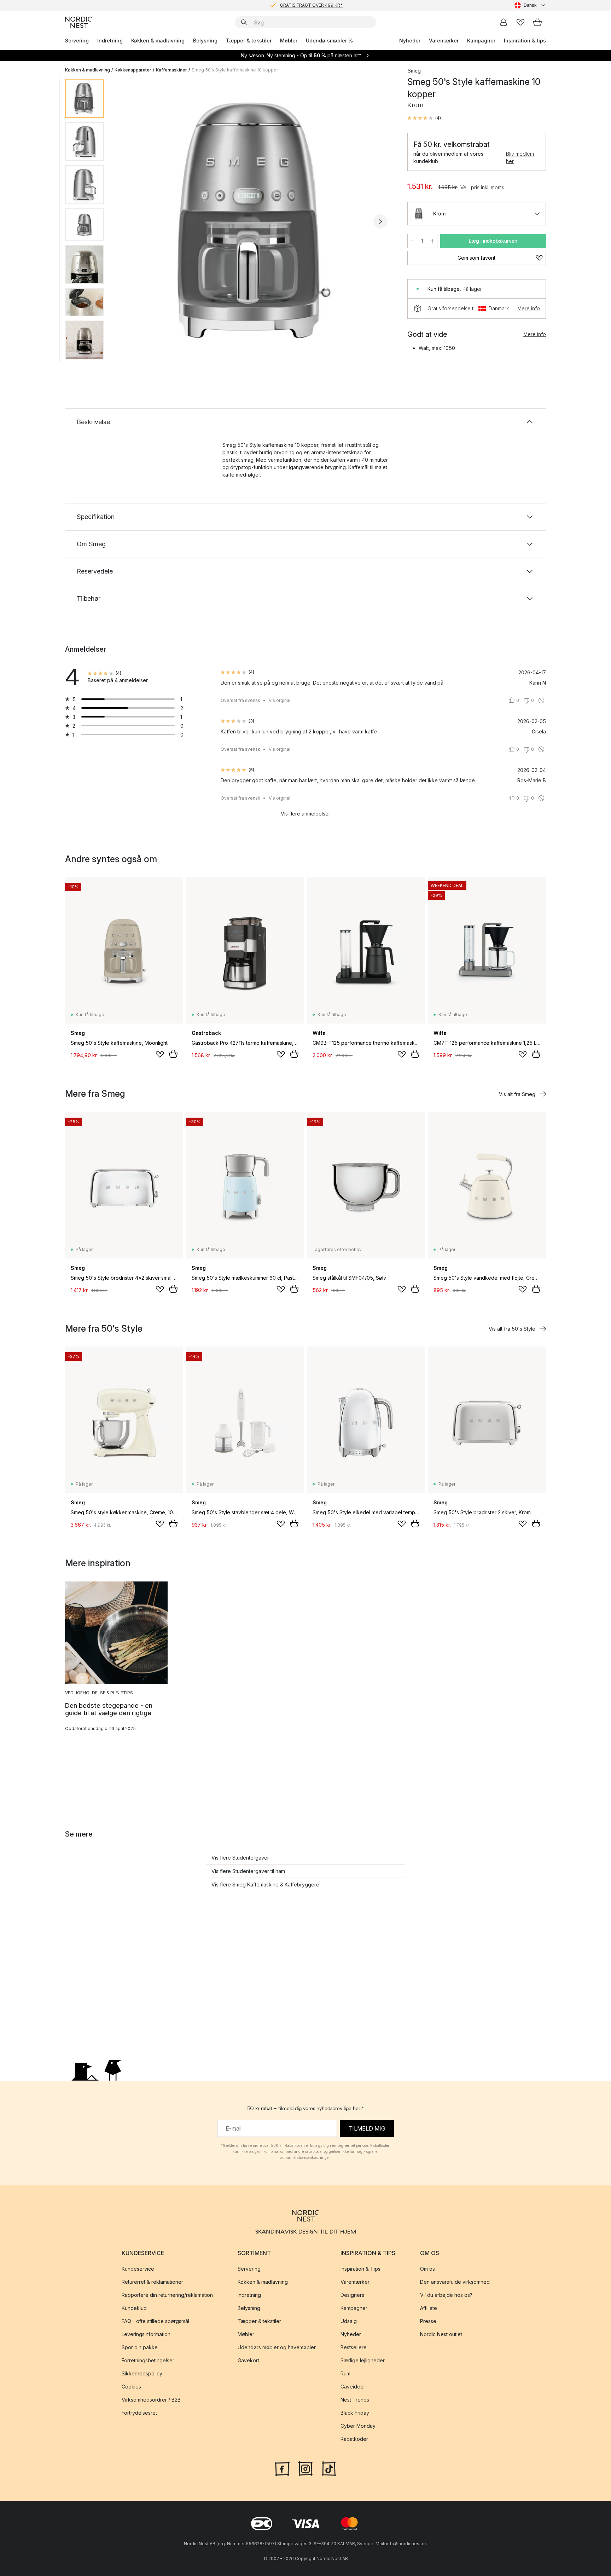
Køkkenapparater (133, 70)
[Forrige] (128, 221)
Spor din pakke (140, 2347)
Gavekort (248, 2360)
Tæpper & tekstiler (249, 41)
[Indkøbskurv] (537, 22)
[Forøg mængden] (432, 241)
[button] (424, 118)
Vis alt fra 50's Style (512, 1329)
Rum (345, 2373)
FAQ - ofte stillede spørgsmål (155, 2321)
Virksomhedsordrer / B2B (151, 2400)
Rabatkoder (354, 2439)
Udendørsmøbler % (329, 41)
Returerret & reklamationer (152, 2282)
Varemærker (444, 41)
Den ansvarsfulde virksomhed (455, 2282)
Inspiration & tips (525, 41)
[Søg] (244, 22)
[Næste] (380, 221)
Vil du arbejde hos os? (446, 2295)
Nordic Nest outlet (441, 2334)
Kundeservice (138, 2269)
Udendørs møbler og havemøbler (277, 2347)
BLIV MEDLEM (291, 5)
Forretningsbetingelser (148, 2360)
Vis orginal (280, 700)
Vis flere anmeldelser (305, 814)
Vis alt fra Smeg (517, 1094)
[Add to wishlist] (160, 1054)
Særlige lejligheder (363, 2360)
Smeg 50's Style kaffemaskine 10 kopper (235, 70)
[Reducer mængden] (412, 241)
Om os (427, 2269)
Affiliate (429, 2308)
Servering (77, 41)
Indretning (110, 41)
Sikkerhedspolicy (142, 2373)
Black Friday (355, 2413)
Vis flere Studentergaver (240, 1858)
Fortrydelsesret (139, 2413)
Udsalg (349, 2321)
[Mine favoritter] (520, 22)
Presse (428, 2321)
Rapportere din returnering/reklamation (167, 2295)
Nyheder (410, 41)
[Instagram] (305, 2468)
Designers (352, 2295)
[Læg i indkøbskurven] (173, 1054)
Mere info (529, 308)
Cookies (131, 2387)
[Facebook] (282, 2468)
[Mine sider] (504, 22)
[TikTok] (329, 2468)
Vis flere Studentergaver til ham (248, 1871)
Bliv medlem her (520, 157)
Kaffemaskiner (171, 70)
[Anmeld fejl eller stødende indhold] (541, 701)
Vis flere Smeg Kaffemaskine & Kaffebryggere (265, 1885)
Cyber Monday (358, 2426)
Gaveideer (353, 2387)
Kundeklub (134, 2308)
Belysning (205, 41)
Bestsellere (354, 2347)
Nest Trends (355, 2400)
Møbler (289, 41)
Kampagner (481, 41)
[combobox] (530, 5)
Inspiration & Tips (360, 2269)
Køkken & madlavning (158, 41)
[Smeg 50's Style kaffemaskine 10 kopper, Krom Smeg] (254, 220)
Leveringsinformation (146, 2334)
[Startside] (78, 22)
